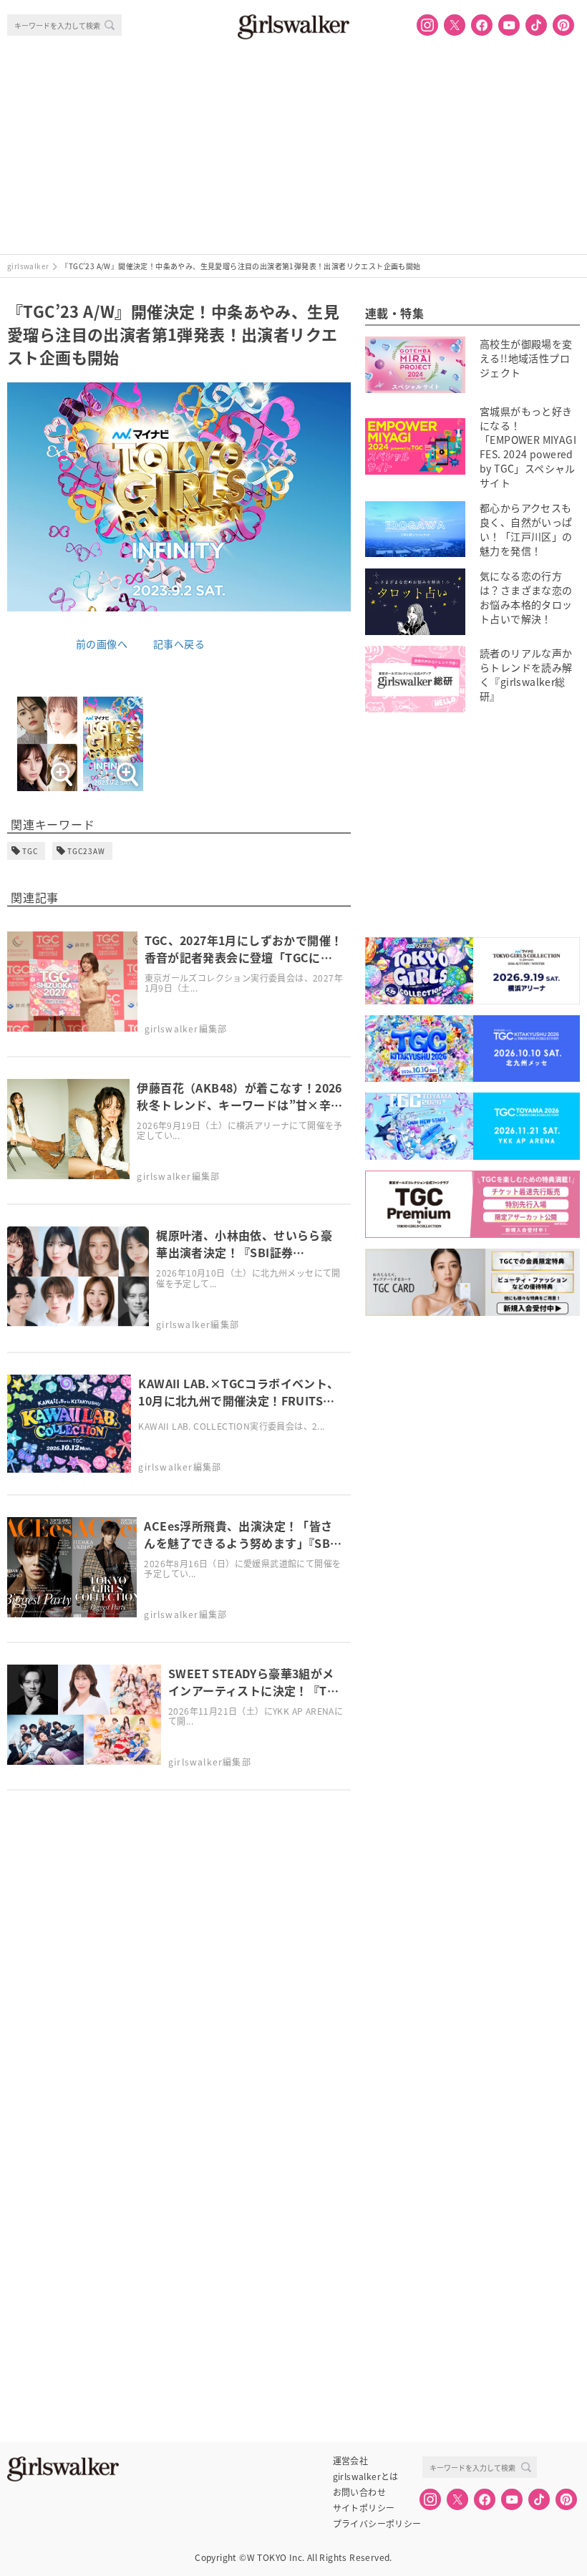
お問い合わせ (359, 2492)
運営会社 (351, 2461)
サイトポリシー (364, 2508)
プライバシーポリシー (377, 2524)
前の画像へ (102, 644)
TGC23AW (86, 851)
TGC (30, 851)
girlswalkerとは (366, 2476)
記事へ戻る (179, 644)
